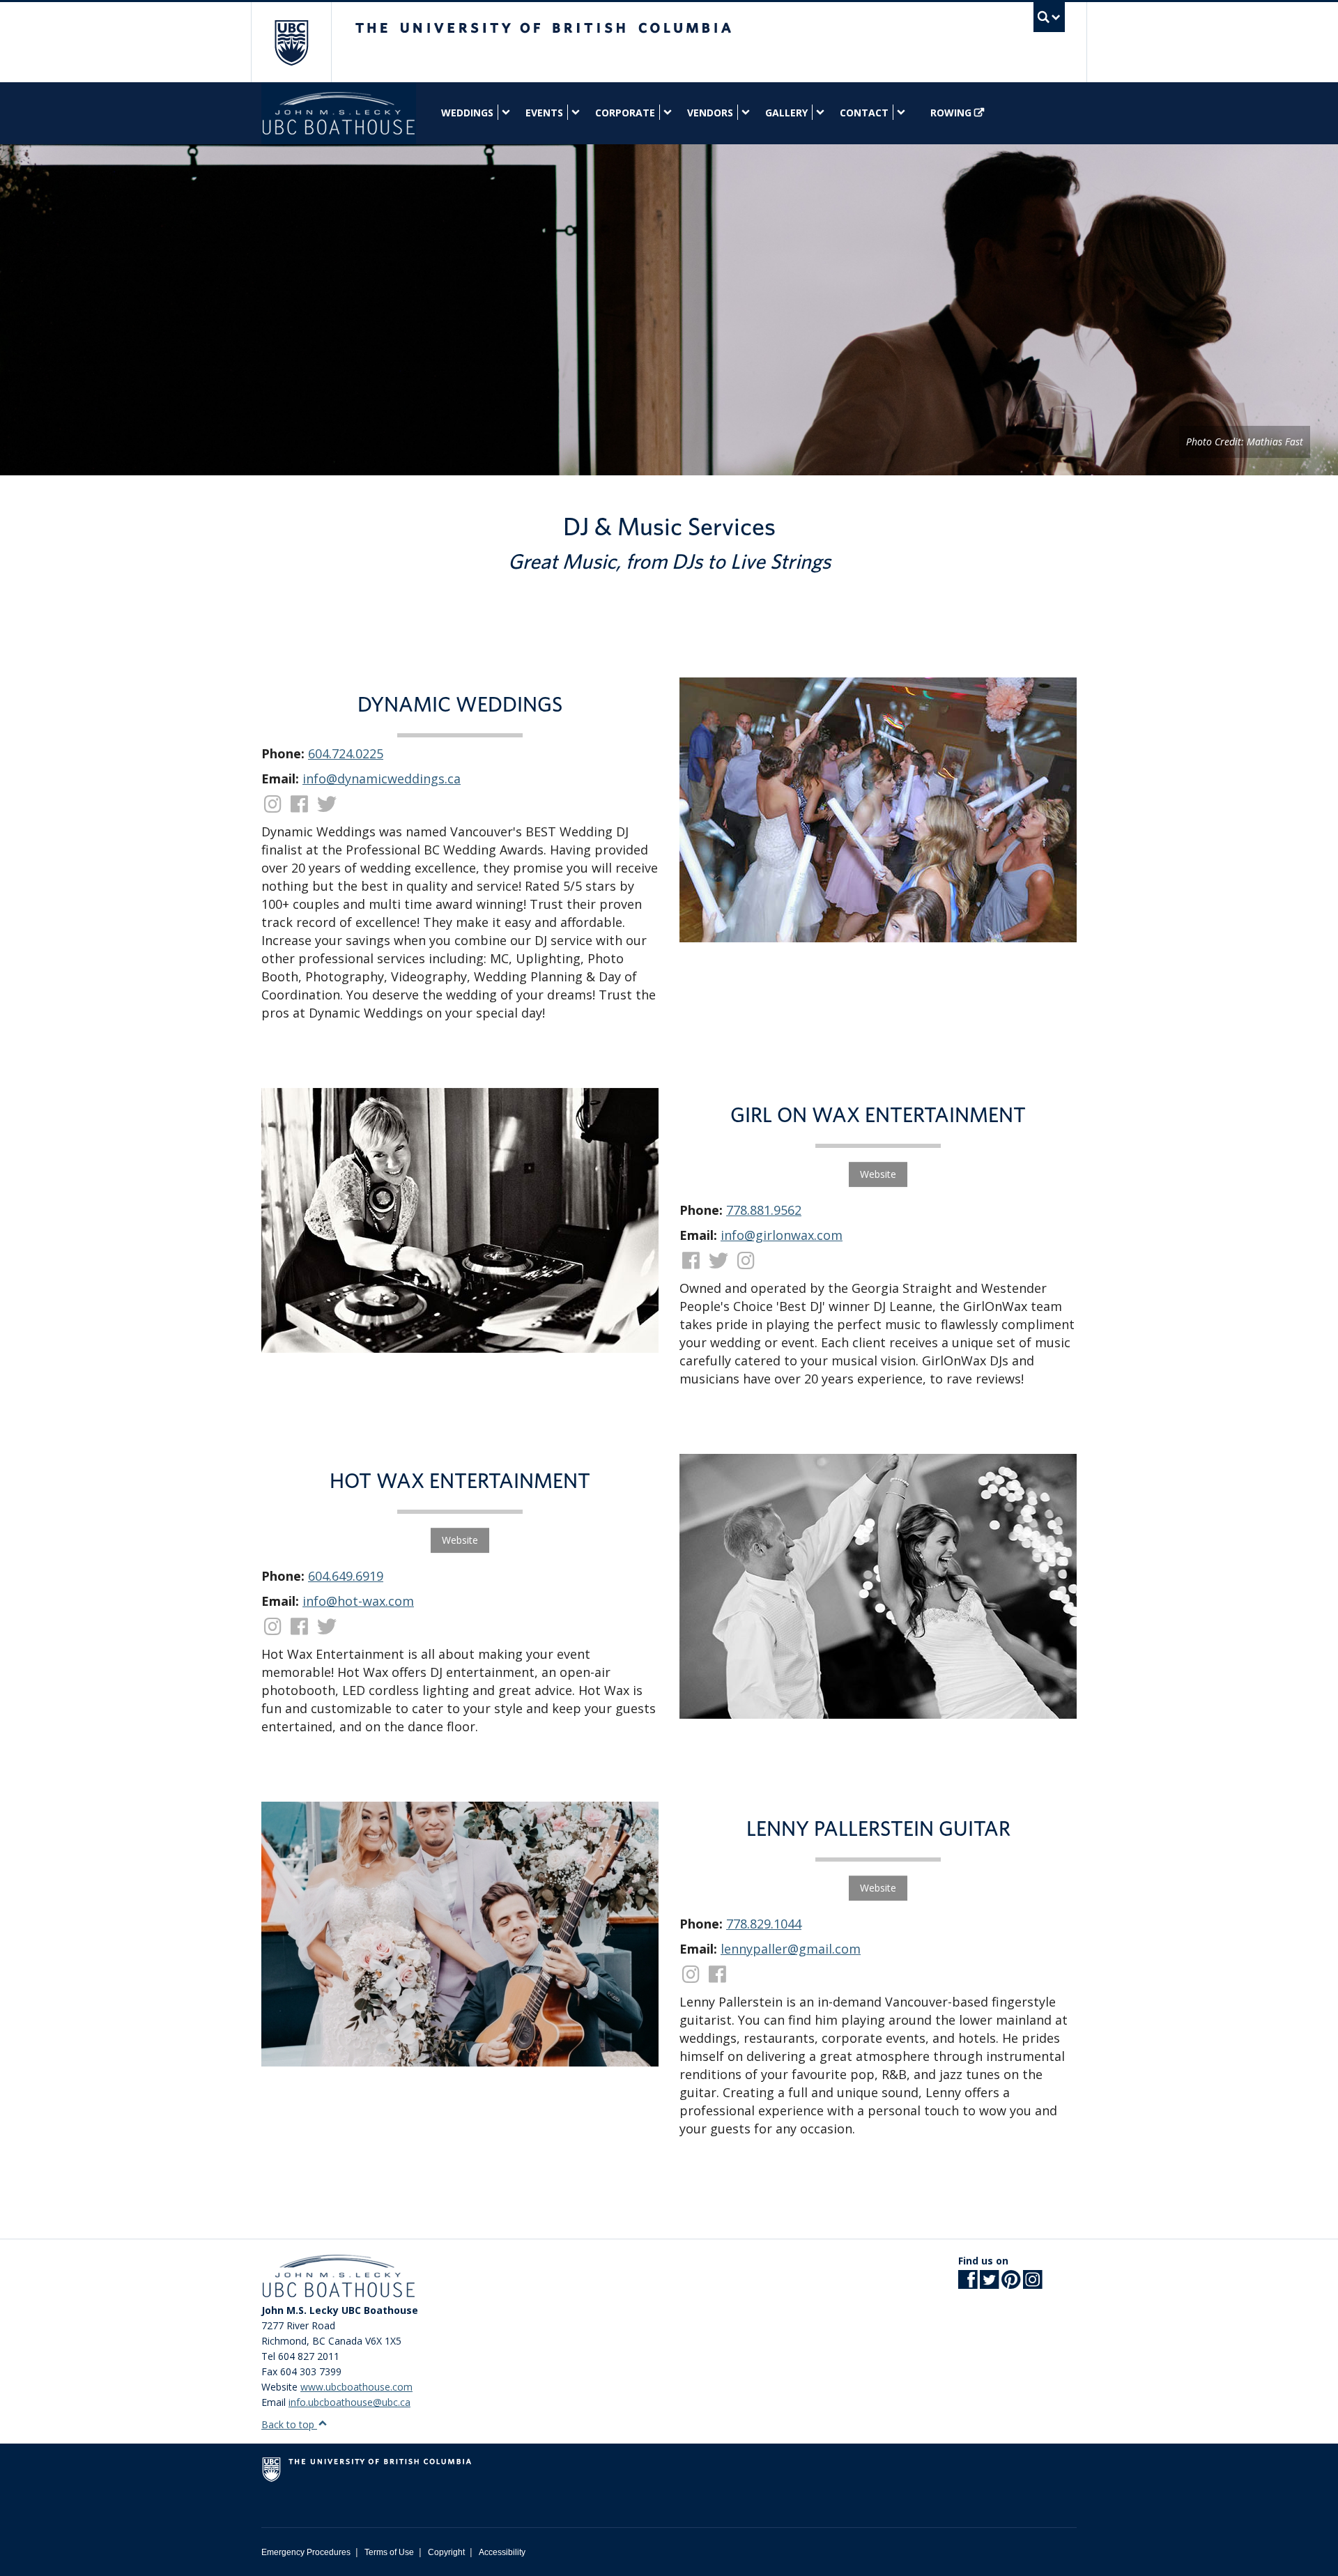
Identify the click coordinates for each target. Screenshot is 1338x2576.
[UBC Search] (1049, 17)
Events (544, 113)
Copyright (446, 2552)
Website (878, 1174)
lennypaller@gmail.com (791, 1949)
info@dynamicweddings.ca (382, 779)
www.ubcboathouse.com (356, 2387)
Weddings (467, 113)
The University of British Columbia (291, 42)
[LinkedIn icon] (1032, 2284)
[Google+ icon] (1011, 2284)
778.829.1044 (764, 1924)
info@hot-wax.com (358, 1601)
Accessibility (502, 2552)
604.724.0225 (346, 753)
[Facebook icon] (968, 2284)
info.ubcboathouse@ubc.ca (349, 2402)
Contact (864, 113)
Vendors (710, 113)
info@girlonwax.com (782, 1235)
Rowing (951, 113)
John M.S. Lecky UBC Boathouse (339, 113)
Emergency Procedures (306, 2552)
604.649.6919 (346, 1576)
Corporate (625, 113)
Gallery (786, 113)
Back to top (289, 2424)
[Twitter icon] (989, 2284)
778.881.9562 (764, 1210)
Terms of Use (389, 2552)
